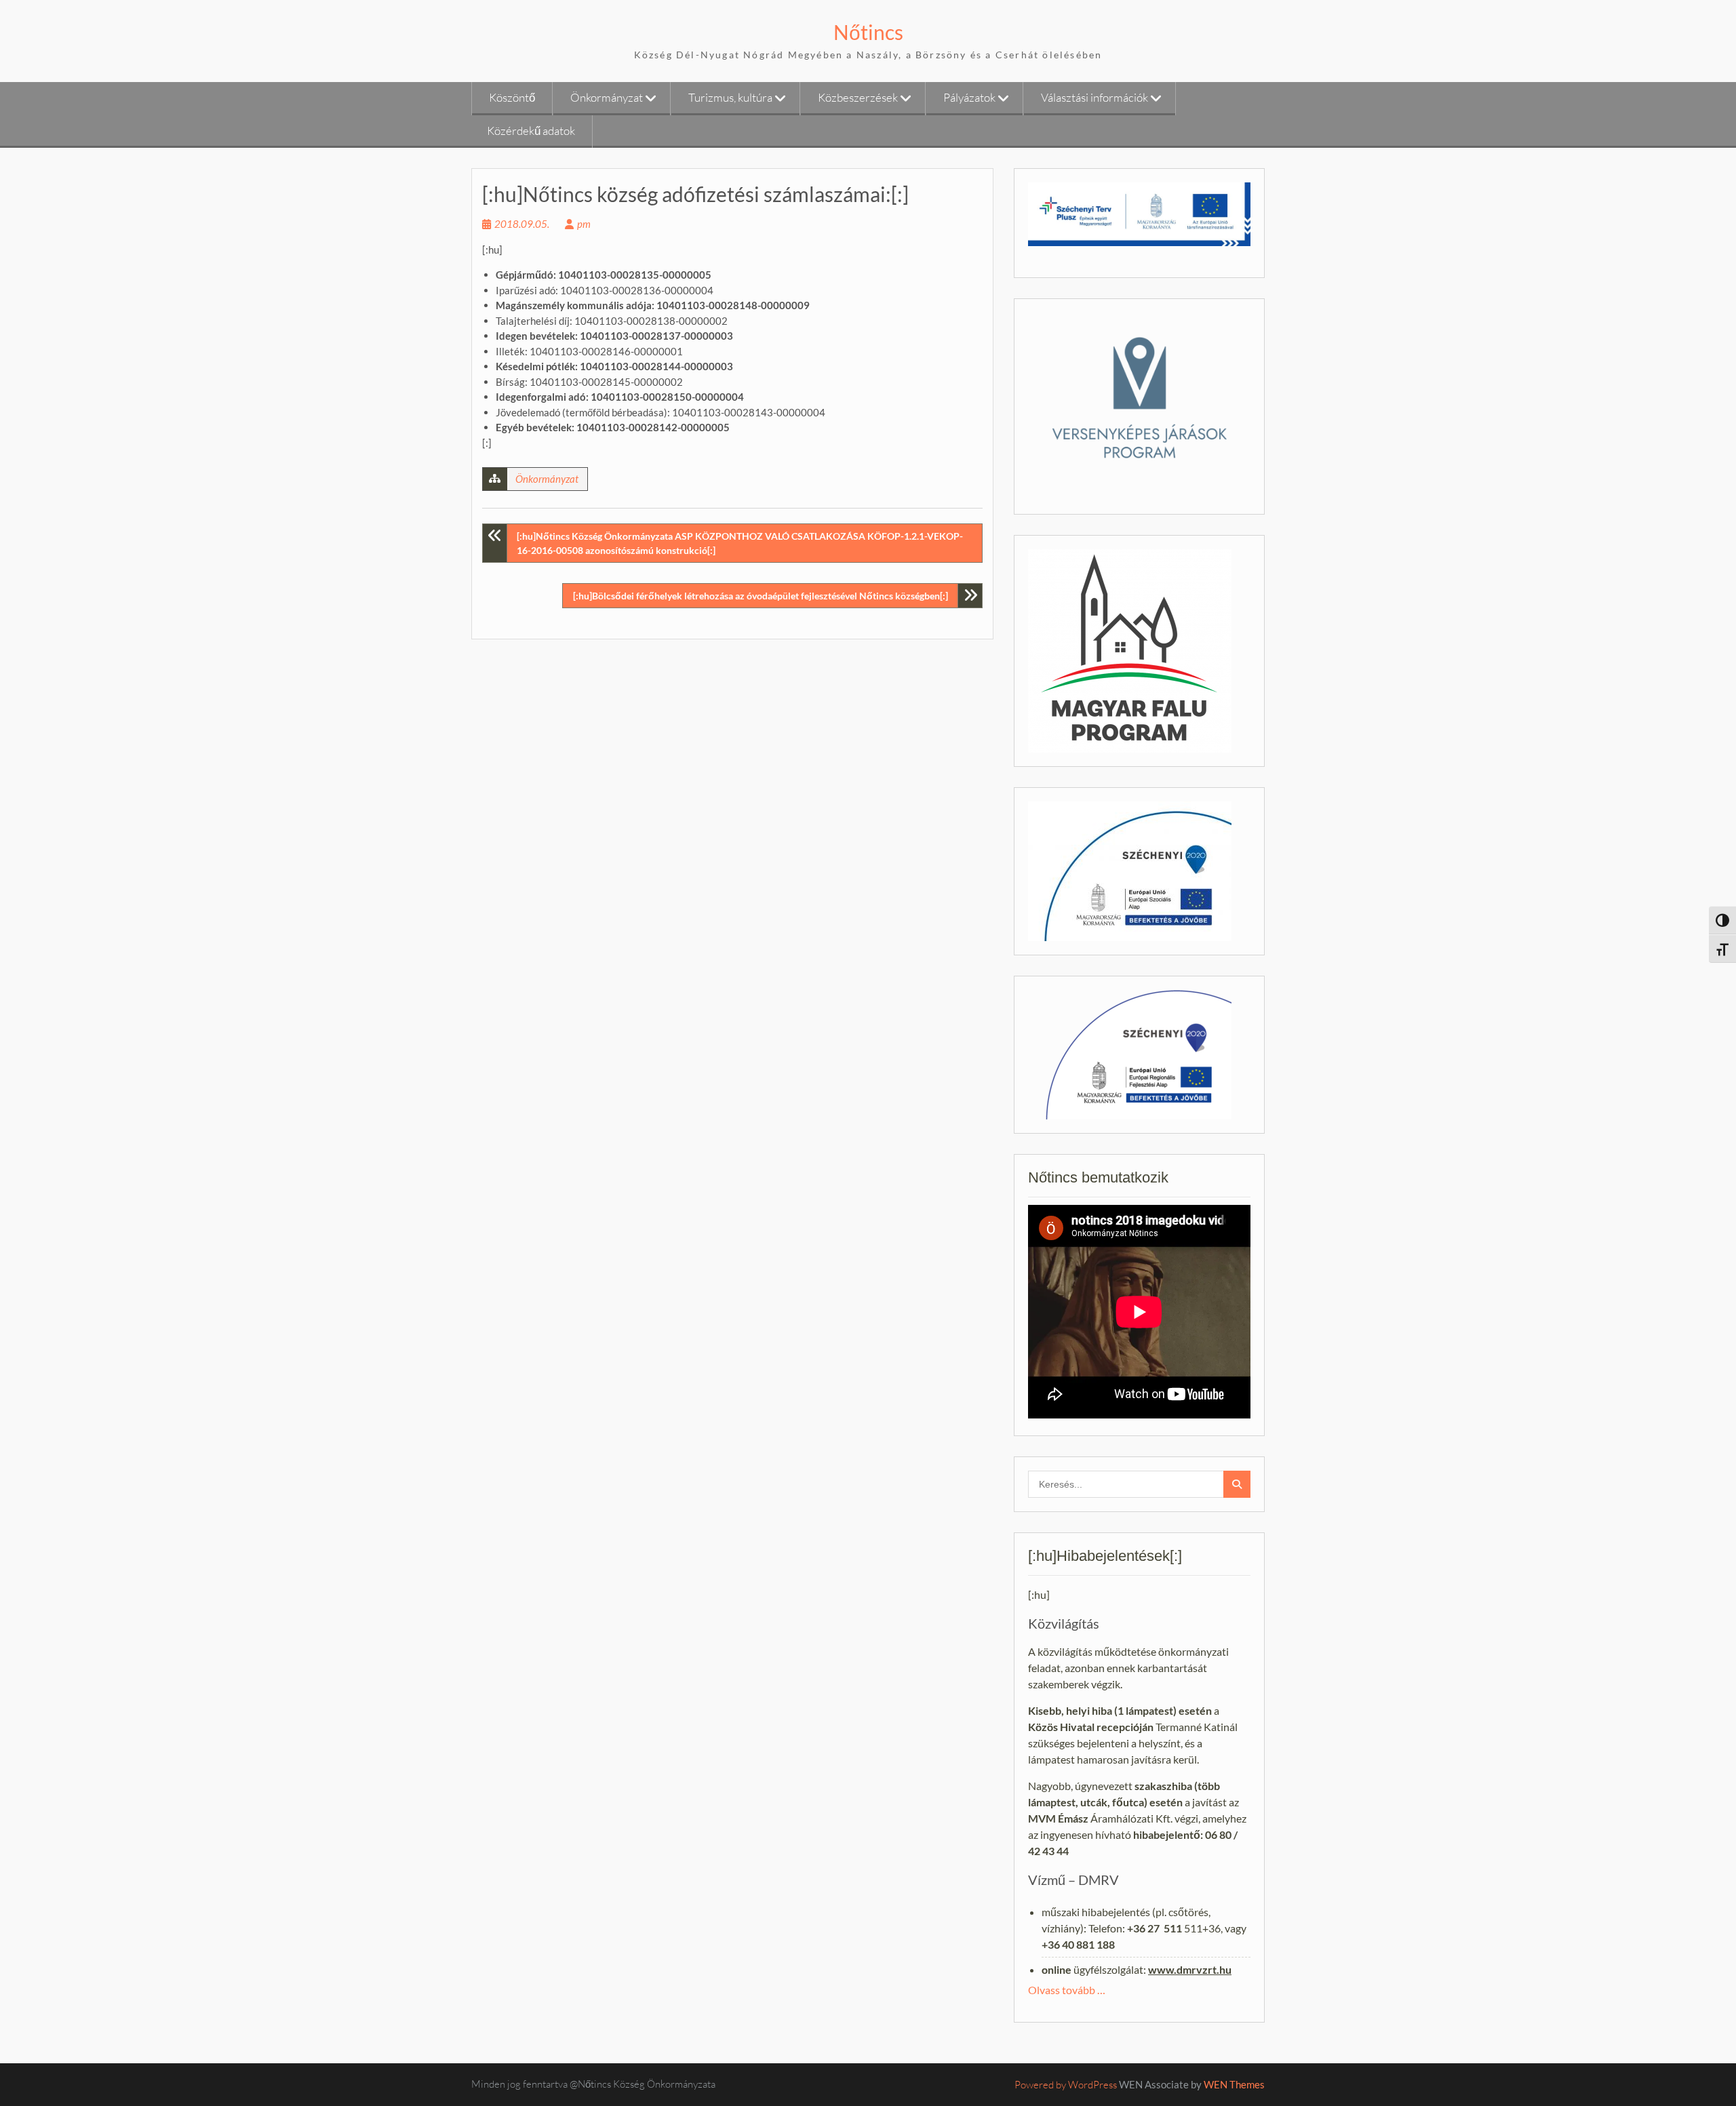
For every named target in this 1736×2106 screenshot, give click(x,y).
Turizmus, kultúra (730, 97)
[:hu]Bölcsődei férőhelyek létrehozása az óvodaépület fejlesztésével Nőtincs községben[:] (761, 596)
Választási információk (1094, 97)
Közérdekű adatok (531, 131)
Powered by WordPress (1066, 2085)
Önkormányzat (607, 97)
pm (584, 224)
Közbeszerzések (858, 97)
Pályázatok (969, 97)
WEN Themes (1234, 2084)
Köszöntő (512, 97)
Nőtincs (868, 32)
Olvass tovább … (1067, 1990)
